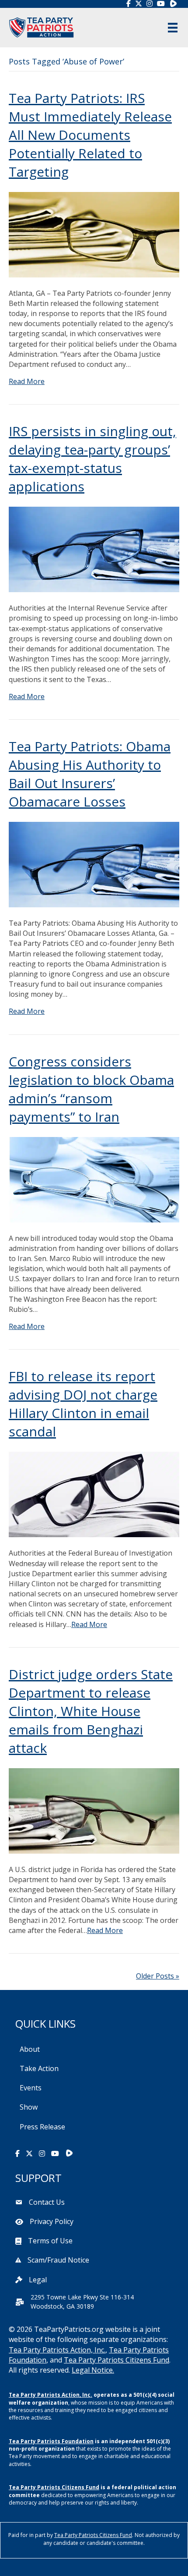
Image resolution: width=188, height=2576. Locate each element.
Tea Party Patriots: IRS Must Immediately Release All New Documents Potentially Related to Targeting (90, 135)
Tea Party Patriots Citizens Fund (117, 2360)
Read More (27, 381)
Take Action (39, 2068)
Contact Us (47, 2202)
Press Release (42, 2127)
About (30, 2049)
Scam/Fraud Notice (58, 2260)
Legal (38, 2280)
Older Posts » (158, 1976)
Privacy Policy (52, 2221)
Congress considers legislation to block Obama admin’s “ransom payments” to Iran (91, 1089)
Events (31, 2088)
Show (29, 2107)
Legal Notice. (93, 2370)
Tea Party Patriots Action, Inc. (57, 2350)
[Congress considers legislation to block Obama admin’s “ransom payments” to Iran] (94, 1179)
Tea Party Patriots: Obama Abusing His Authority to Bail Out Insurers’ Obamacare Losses (90, 774)
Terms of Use (50, 2241)
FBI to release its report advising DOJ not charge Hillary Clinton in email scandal (83, 1404)
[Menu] (173, 28)
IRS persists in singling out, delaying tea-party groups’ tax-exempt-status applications (92, 459)
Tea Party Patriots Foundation (51, 2441)
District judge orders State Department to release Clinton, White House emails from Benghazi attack (91, 1711)
